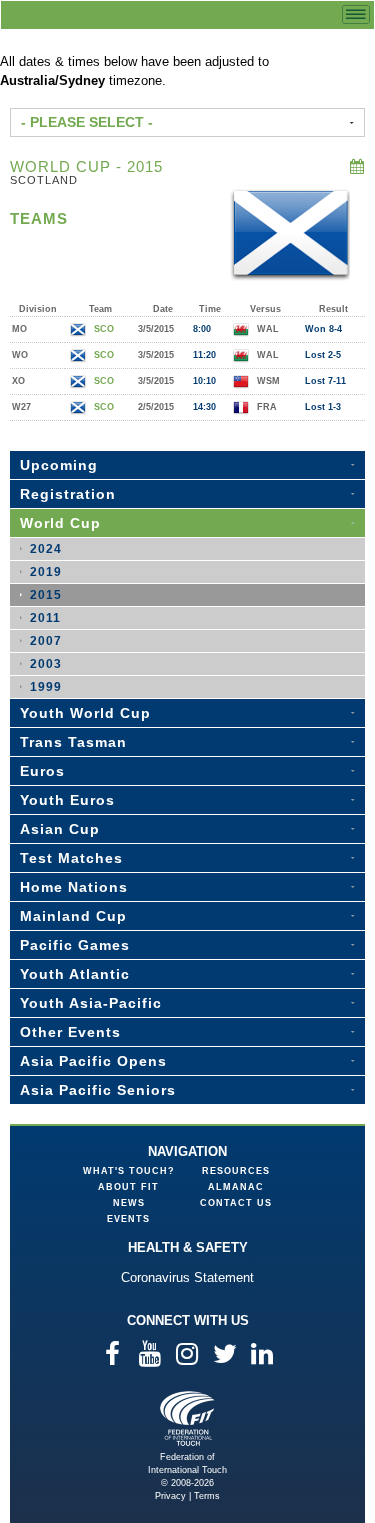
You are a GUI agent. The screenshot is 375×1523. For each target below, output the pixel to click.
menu (356, 14)
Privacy (170, 1496)
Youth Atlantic (75, 974)
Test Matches (71, 858)
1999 (46, 687)
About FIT (128, 1187)
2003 (46, 664)
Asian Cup (60, 829)
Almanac (236, 1187)
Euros (42, 771)
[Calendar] (357, 166)
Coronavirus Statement (187, 1277)
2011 (45, 618)
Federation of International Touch (187, 1418)
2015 (46, 595)
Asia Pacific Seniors (98, 1090)
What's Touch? (129, 1171)
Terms (207, 1496)
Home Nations (74, 887)
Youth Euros (67, 800)
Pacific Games (75, 945)
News (129, 1203)
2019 (46, 572)
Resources (236, 1171)
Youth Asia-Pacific (91, 1003)
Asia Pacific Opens (93, 1061)
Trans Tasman (73, 742)
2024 (46, 549)
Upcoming (59, 465)
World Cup (60, 523)
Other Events (70, 1032)
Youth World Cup (85, 713)
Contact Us (236, 1203)
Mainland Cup (73, 916)
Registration (68, 494)
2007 (46, 641)
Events (128, 1219)
